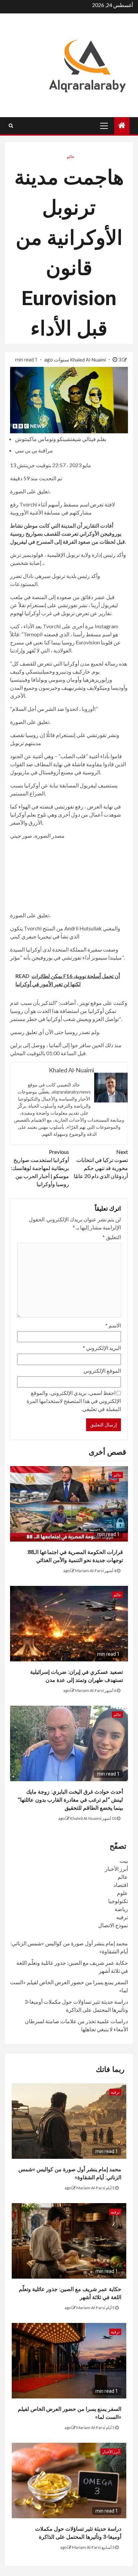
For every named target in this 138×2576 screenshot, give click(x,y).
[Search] (11, 126)
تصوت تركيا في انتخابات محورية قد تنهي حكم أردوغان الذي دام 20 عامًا (101, 1164)
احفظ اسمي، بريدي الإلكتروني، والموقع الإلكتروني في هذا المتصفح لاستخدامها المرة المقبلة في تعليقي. (74, 1401)
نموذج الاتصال (113, 1925)
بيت (124, 1861)
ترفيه (122, 1917)
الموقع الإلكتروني (102, 1371)
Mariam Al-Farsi (89, 1571)
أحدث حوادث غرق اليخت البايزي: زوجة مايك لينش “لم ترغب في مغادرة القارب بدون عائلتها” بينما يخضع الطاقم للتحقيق (70, 1800)
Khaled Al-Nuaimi (88, 360)
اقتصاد (121, 1885)
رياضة (121, 1909)
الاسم (113, 1325)
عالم (71, 157)
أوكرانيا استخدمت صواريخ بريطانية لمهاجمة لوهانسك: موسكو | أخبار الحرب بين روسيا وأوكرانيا (40, 1168)
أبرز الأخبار (116, 1869)
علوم (122, 1893)
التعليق (112, 1237)
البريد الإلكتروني (102, 1348)
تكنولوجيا (118, 1901)
